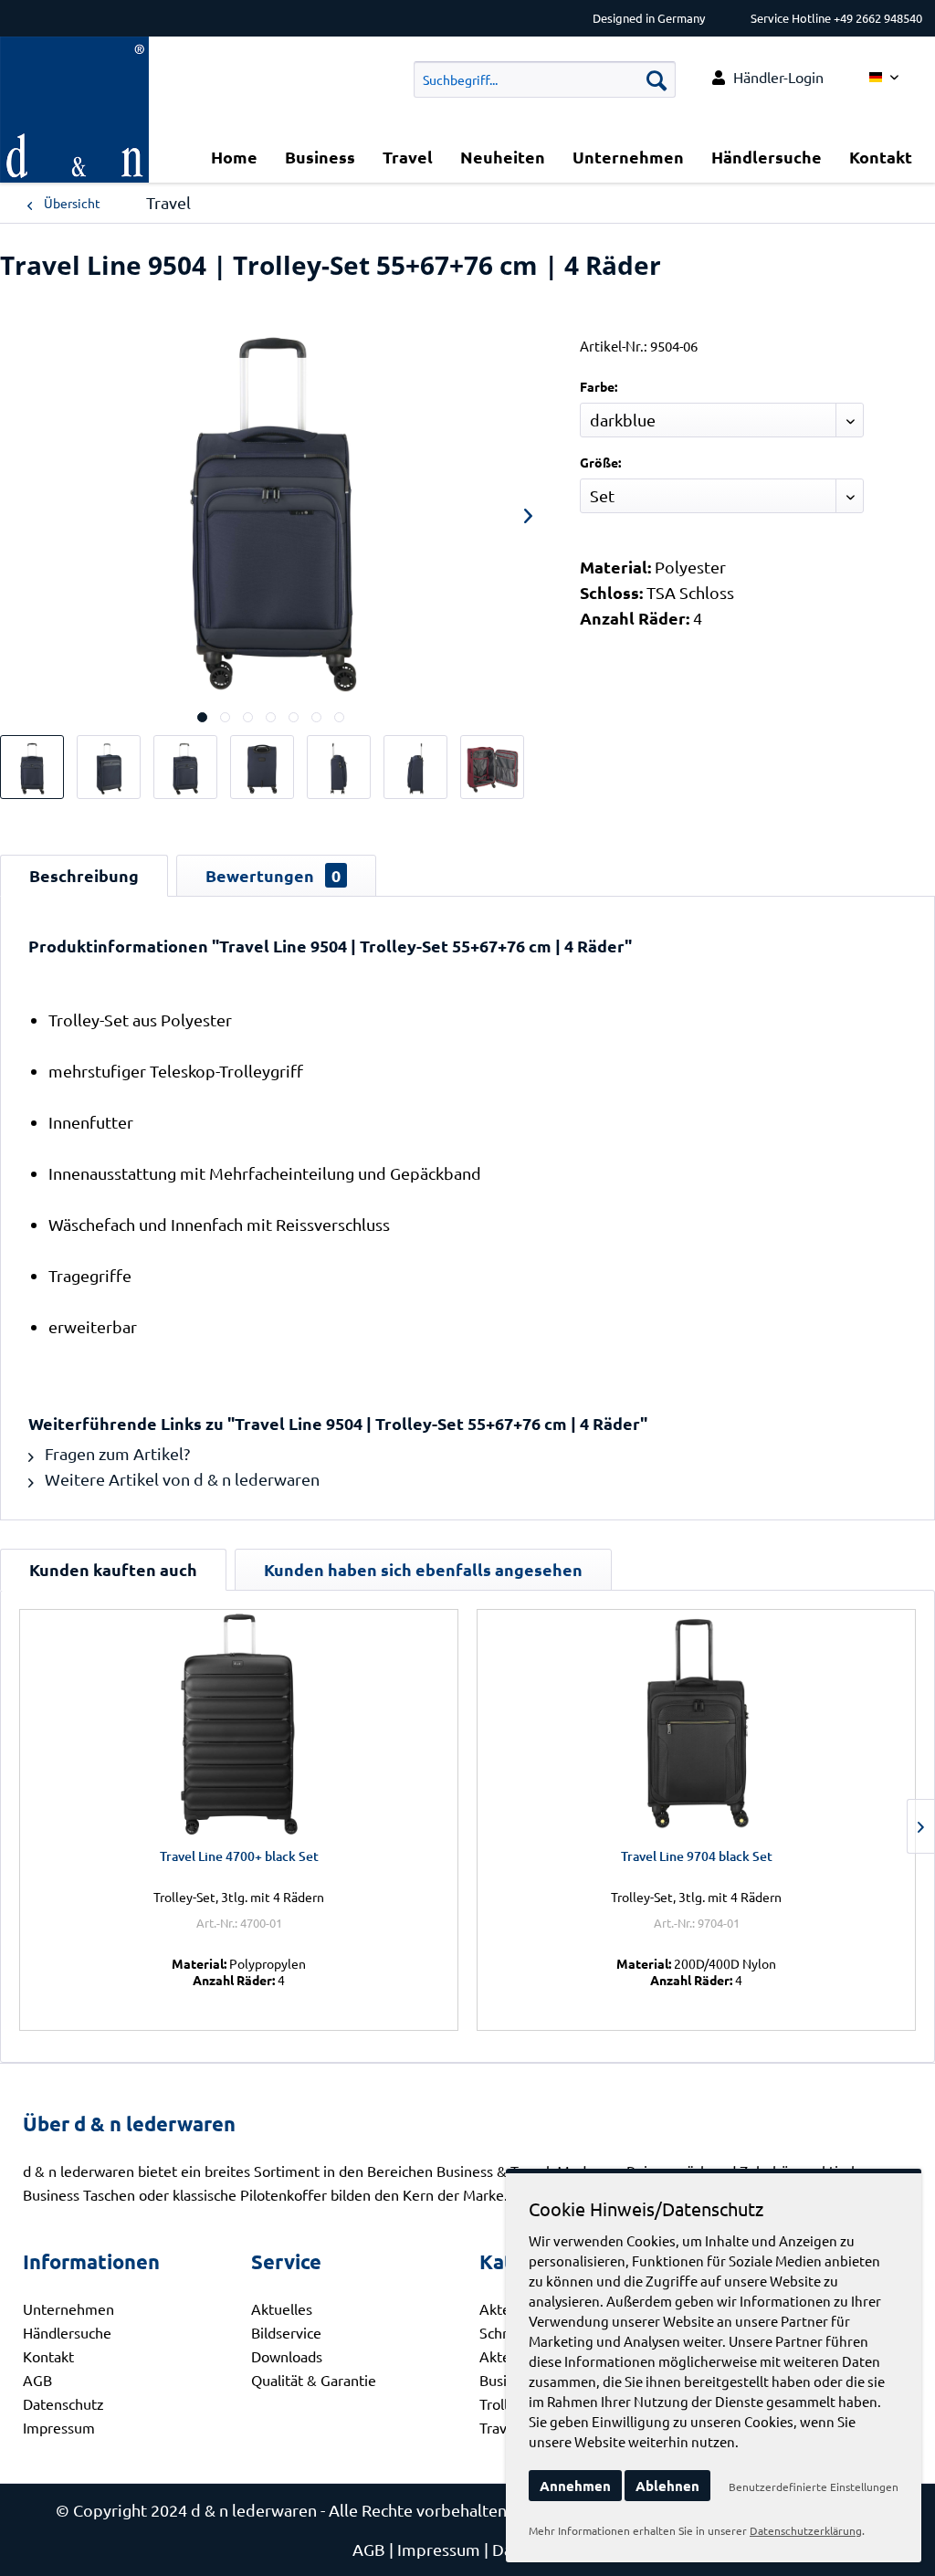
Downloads (287, 2356)
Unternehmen (68, 2308)
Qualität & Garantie (314, 2380)
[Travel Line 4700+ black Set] (239, 1724)
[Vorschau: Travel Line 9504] (32, 767)
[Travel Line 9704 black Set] (696, 1724)
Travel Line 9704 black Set (697, 1856)
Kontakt (48, 2356)
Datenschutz (63, 2403)
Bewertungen (273, 875)
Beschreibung (84, 875)
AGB (37, 2380)
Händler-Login (778, 77)
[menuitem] (768, 77)
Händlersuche (67, 2332)
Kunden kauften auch (113, 1569)
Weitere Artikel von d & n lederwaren (180, 1479)
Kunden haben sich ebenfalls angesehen (423, 1569)
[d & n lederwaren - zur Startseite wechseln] (74, 59)
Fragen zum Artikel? (116, 1453)
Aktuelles (282, 2308)
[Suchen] (657, 79)
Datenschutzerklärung (806, 2530)
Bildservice (286, 2332)
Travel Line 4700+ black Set (239, 1856)
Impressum (59, 2427)
